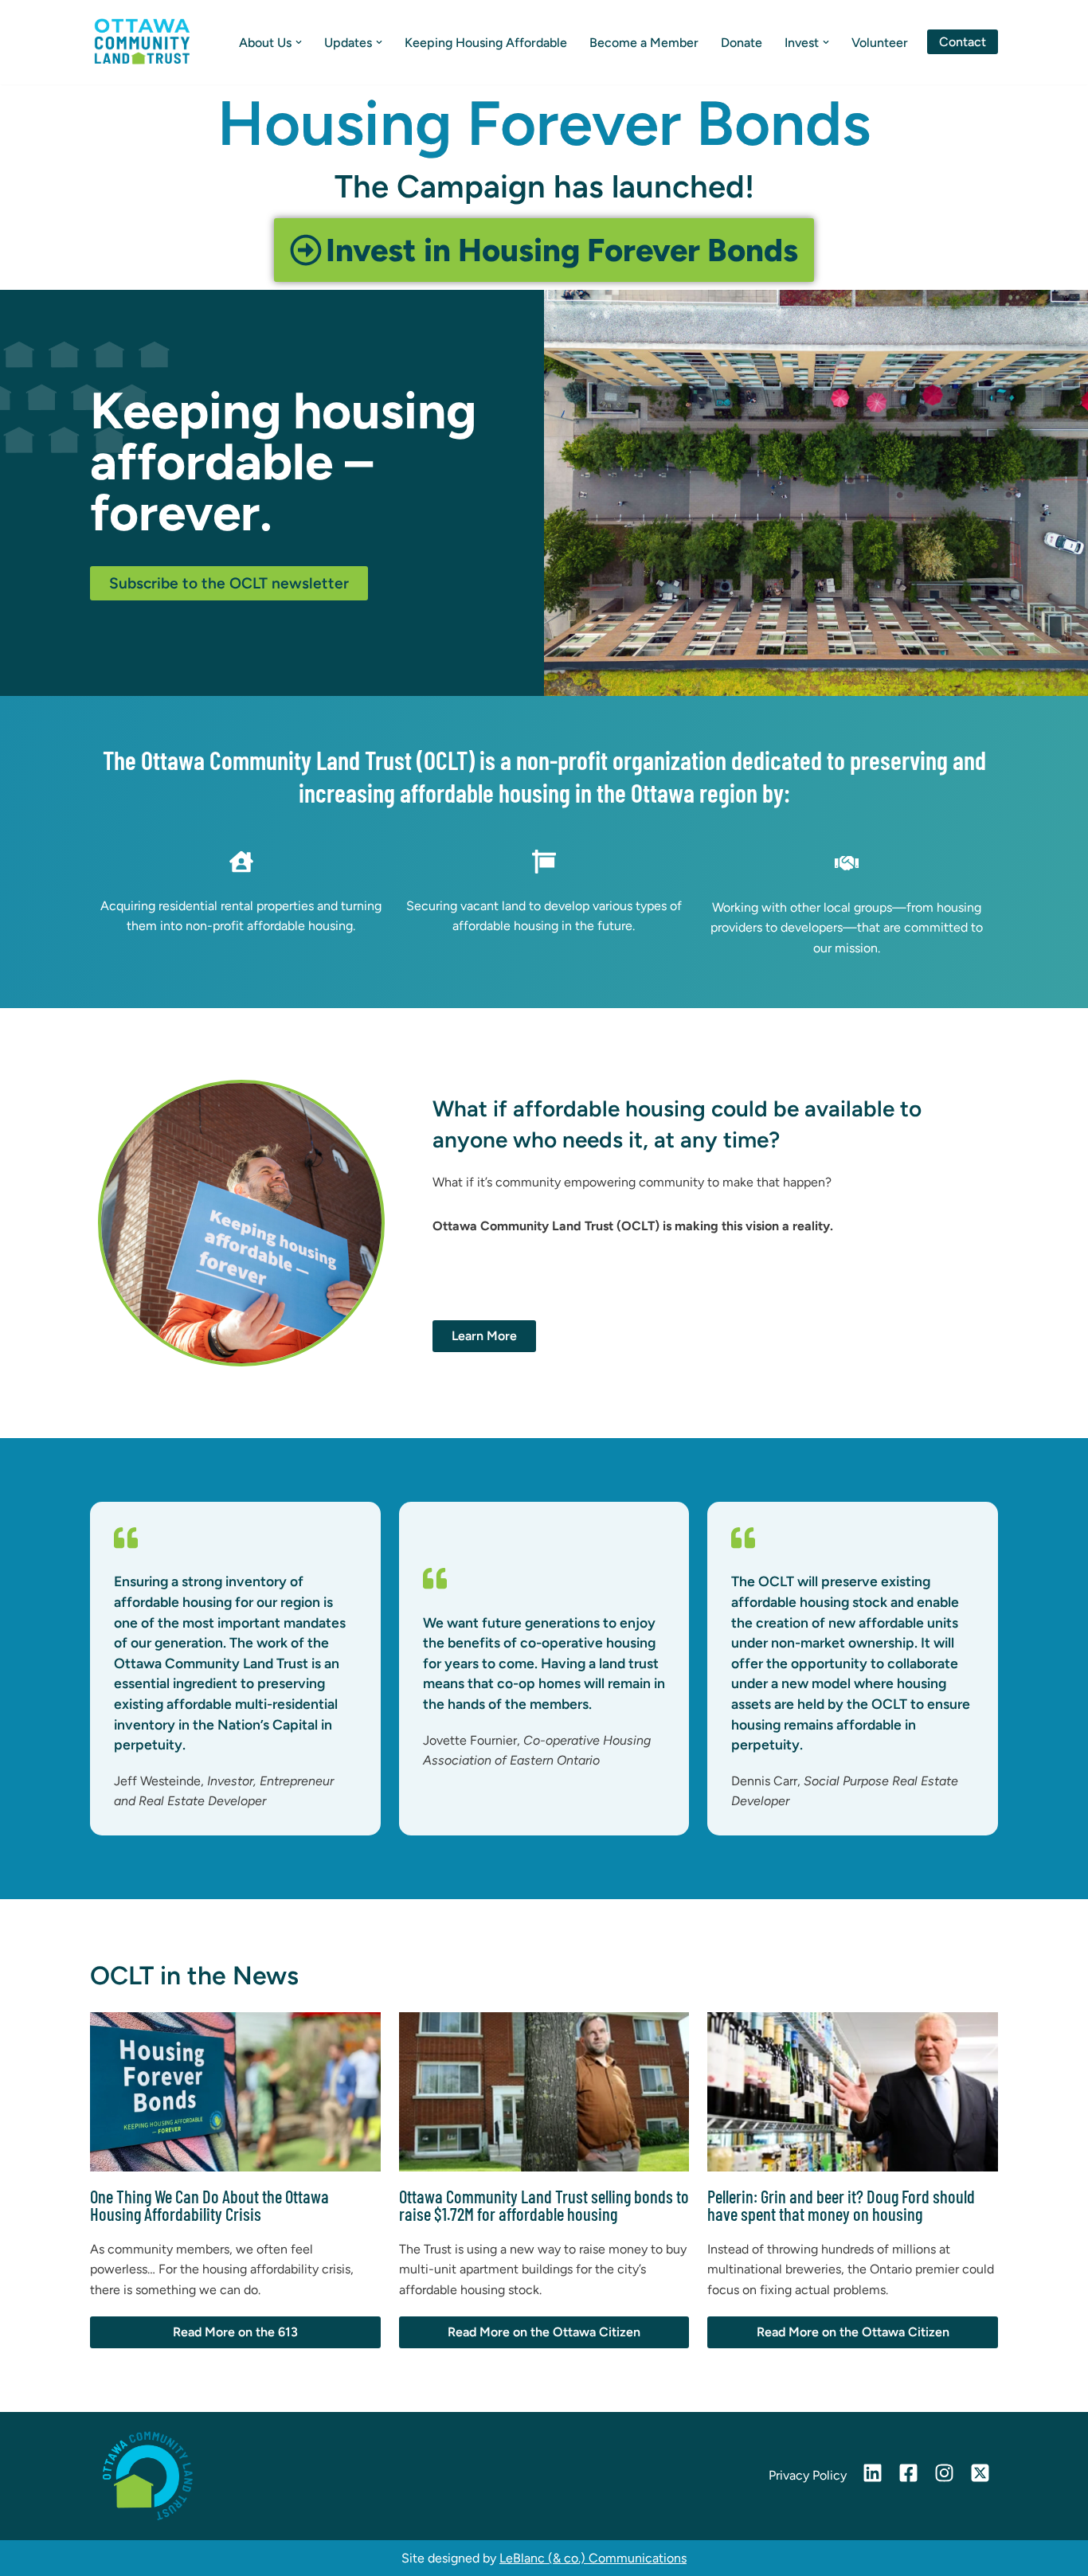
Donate (742, 43)
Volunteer (880, 43)
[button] (299, 42)
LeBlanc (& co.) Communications (593, 2558)
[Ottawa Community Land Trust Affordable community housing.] (142, 42)
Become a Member (644, 43)
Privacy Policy (808, 2475)
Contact (963, 42)
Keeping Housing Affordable (486, 43)
